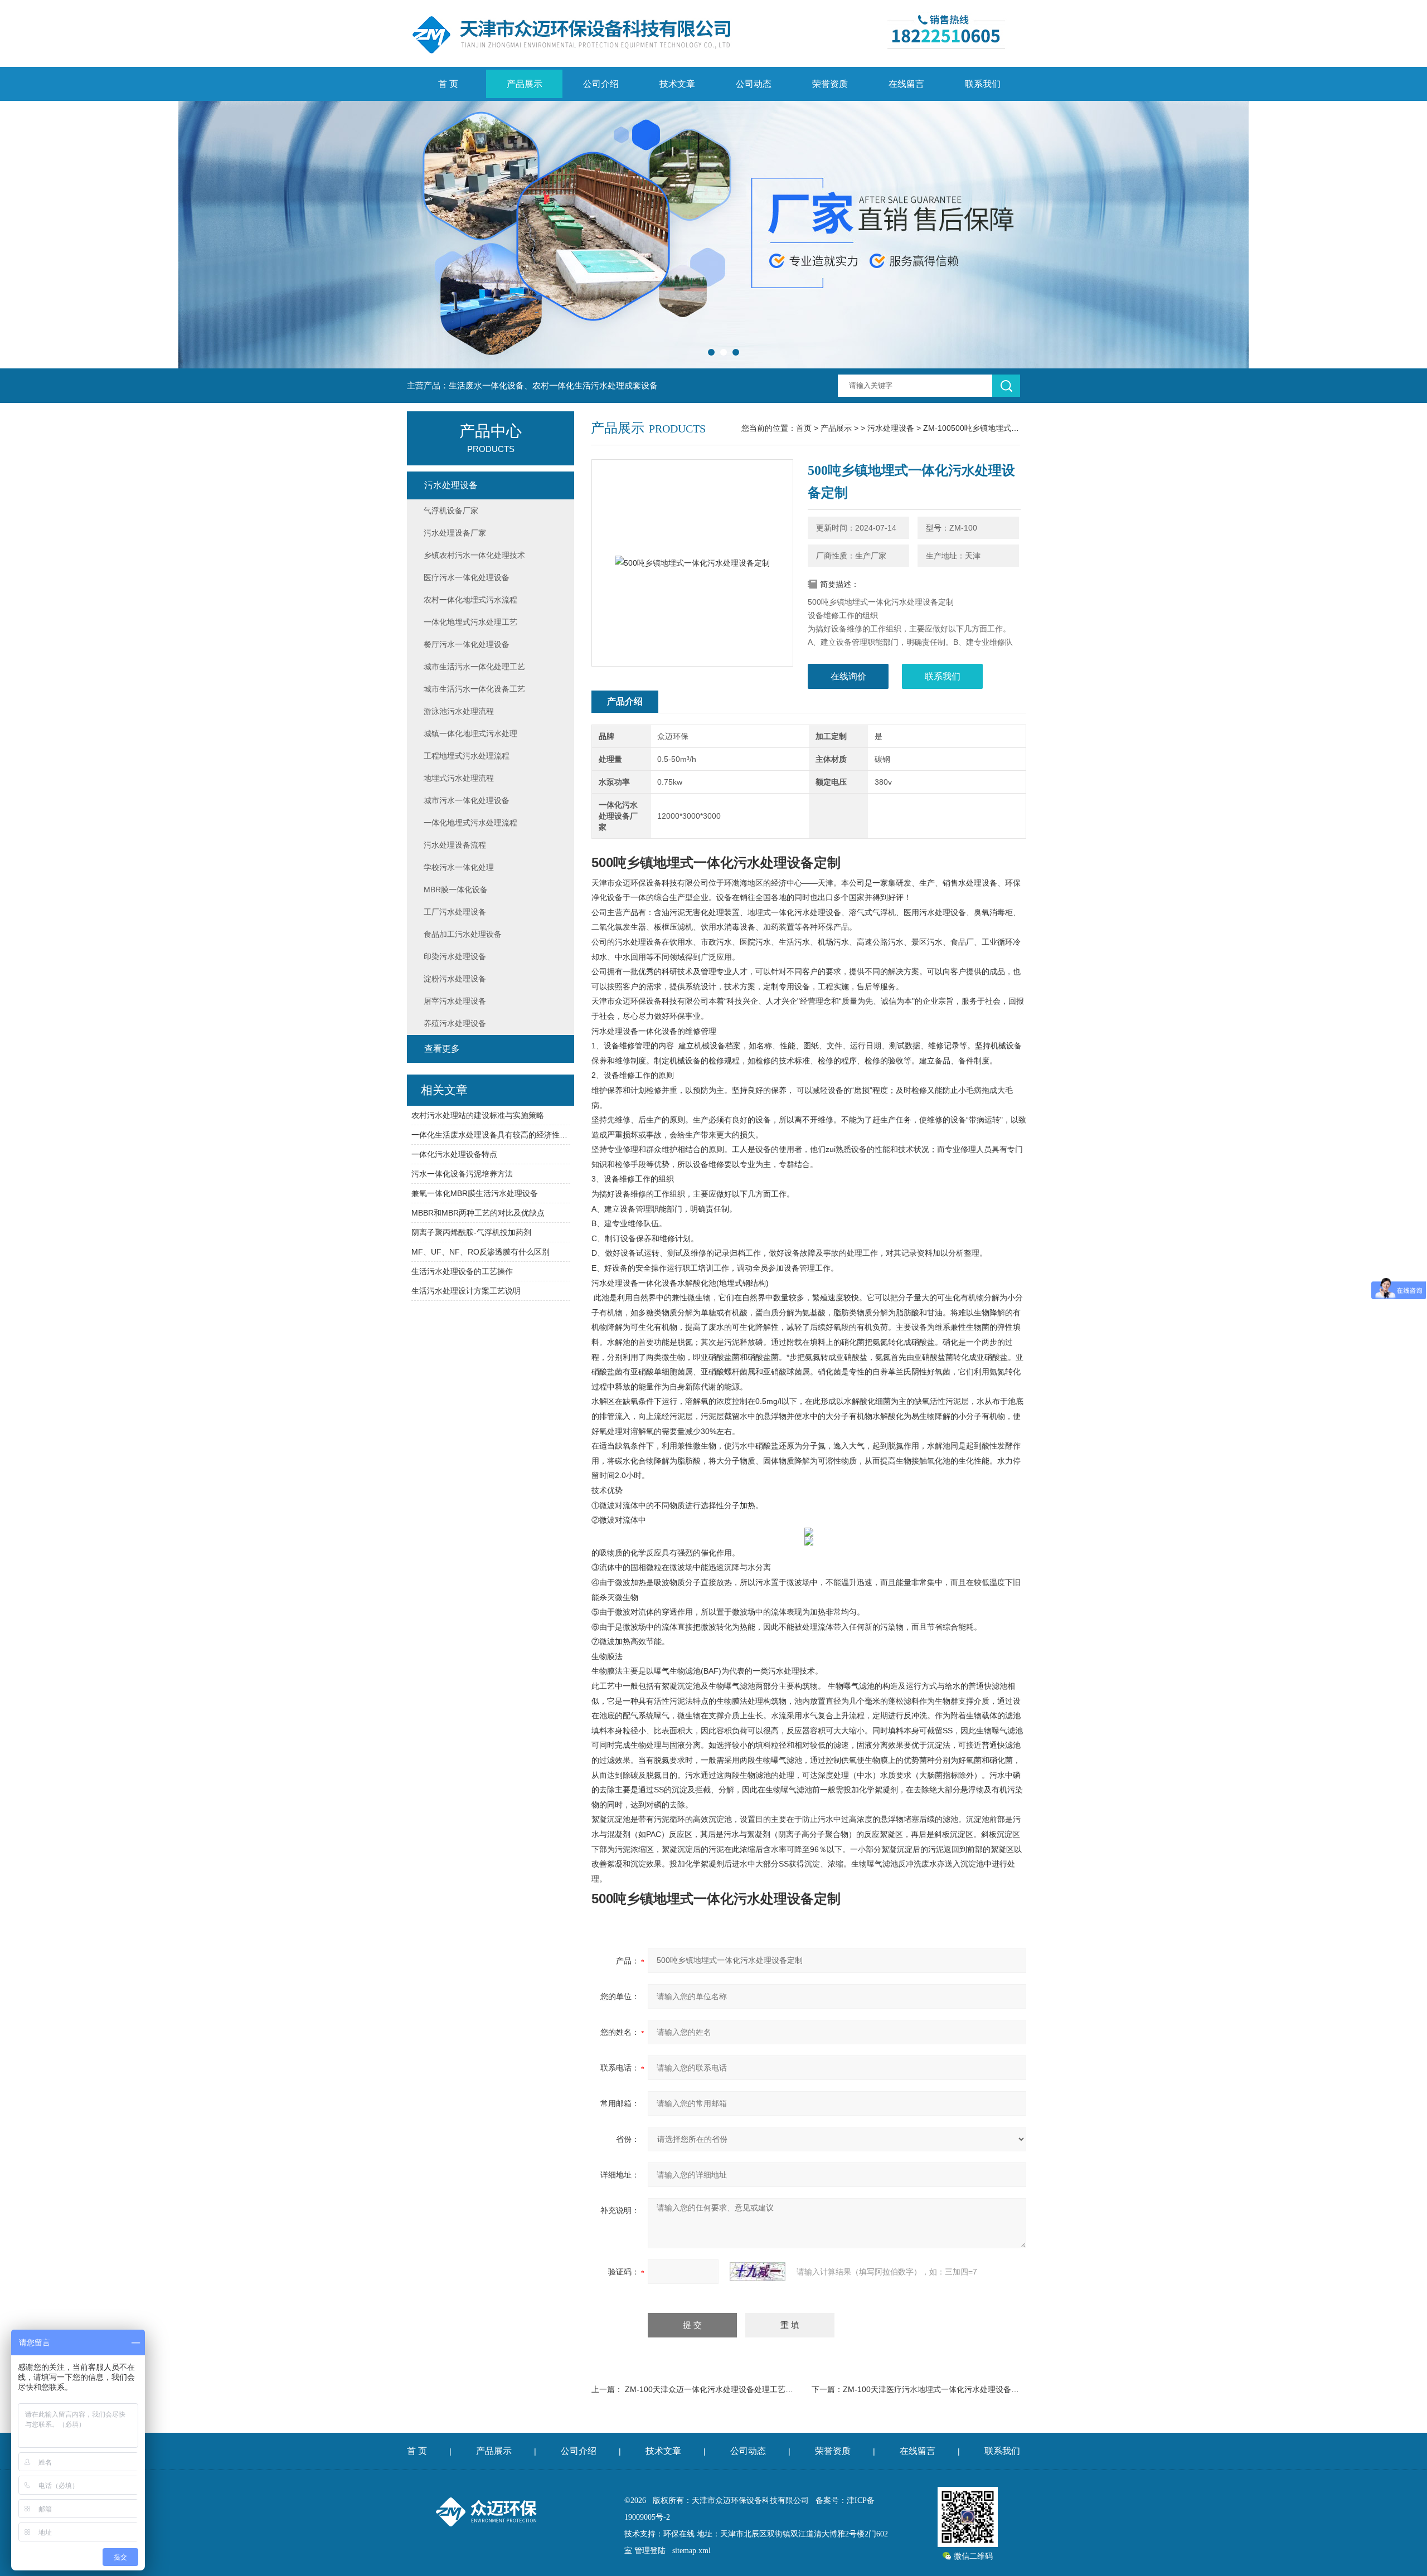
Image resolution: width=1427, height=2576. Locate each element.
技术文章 (677, 84)
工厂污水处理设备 (455, 912)
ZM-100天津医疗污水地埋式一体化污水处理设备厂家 (935, 2389)
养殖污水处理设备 (455, 1023)
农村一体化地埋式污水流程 (470, 600)
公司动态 (754, 84)
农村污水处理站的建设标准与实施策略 (478, 1115)
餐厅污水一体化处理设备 (467, 644)
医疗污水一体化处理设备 (467, 577)
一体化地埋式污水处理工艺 (470, 622)
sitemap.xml (691, 2551)
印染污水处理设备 (455, 956)
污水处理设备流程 (455, 845)
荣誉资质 (830, 84)
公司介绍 (601, 84)
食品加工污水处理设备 (463, 934)
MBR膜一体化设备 (456, 890)
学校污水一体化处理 (459, 867)
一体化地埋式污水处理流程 (470, 823)
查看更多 (442, 1049)
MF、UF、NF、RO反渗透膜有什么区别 (480, 1252)
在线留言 (906, 84)
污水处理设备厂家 (455, 533)
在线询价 (848, 676)
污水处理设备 (891, 428)
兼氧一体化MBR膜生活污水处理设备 (475, 1193)
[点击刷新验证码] (758, 2272)
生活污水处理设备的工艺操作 (462, 1271)
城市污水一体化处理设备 (467, 800)
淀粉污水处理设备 (455, 979)
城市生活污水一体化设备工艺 (474, 689)
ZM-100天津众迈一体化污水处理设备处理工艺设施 (713, 2389)
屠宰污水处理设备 (455, 1001)
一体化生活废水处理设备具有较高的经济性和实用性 (491, 1135)
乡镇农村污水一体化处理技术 (474, 555)
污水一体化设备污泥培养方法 (462, 1174)
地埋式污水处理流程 (459, 778)
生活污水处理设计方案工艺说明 (466, 1291)
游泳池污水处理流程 (459, 711)
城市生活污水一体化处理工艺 (474, 667)
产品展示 (525, 84)
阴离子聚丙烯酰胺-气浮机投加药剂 (471, 1232)
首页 (804, 428)
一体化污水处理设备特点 (454, 1154)
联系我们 (983, 84)
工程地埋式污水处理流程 (467, 756)
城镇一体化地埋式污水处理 (470, 733)
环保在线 (679, 2534)
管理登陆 (650, 2551)
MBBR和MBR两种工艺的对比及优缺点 (478, 1213)
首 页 (448, 84)
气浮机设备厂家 (451, 511)
